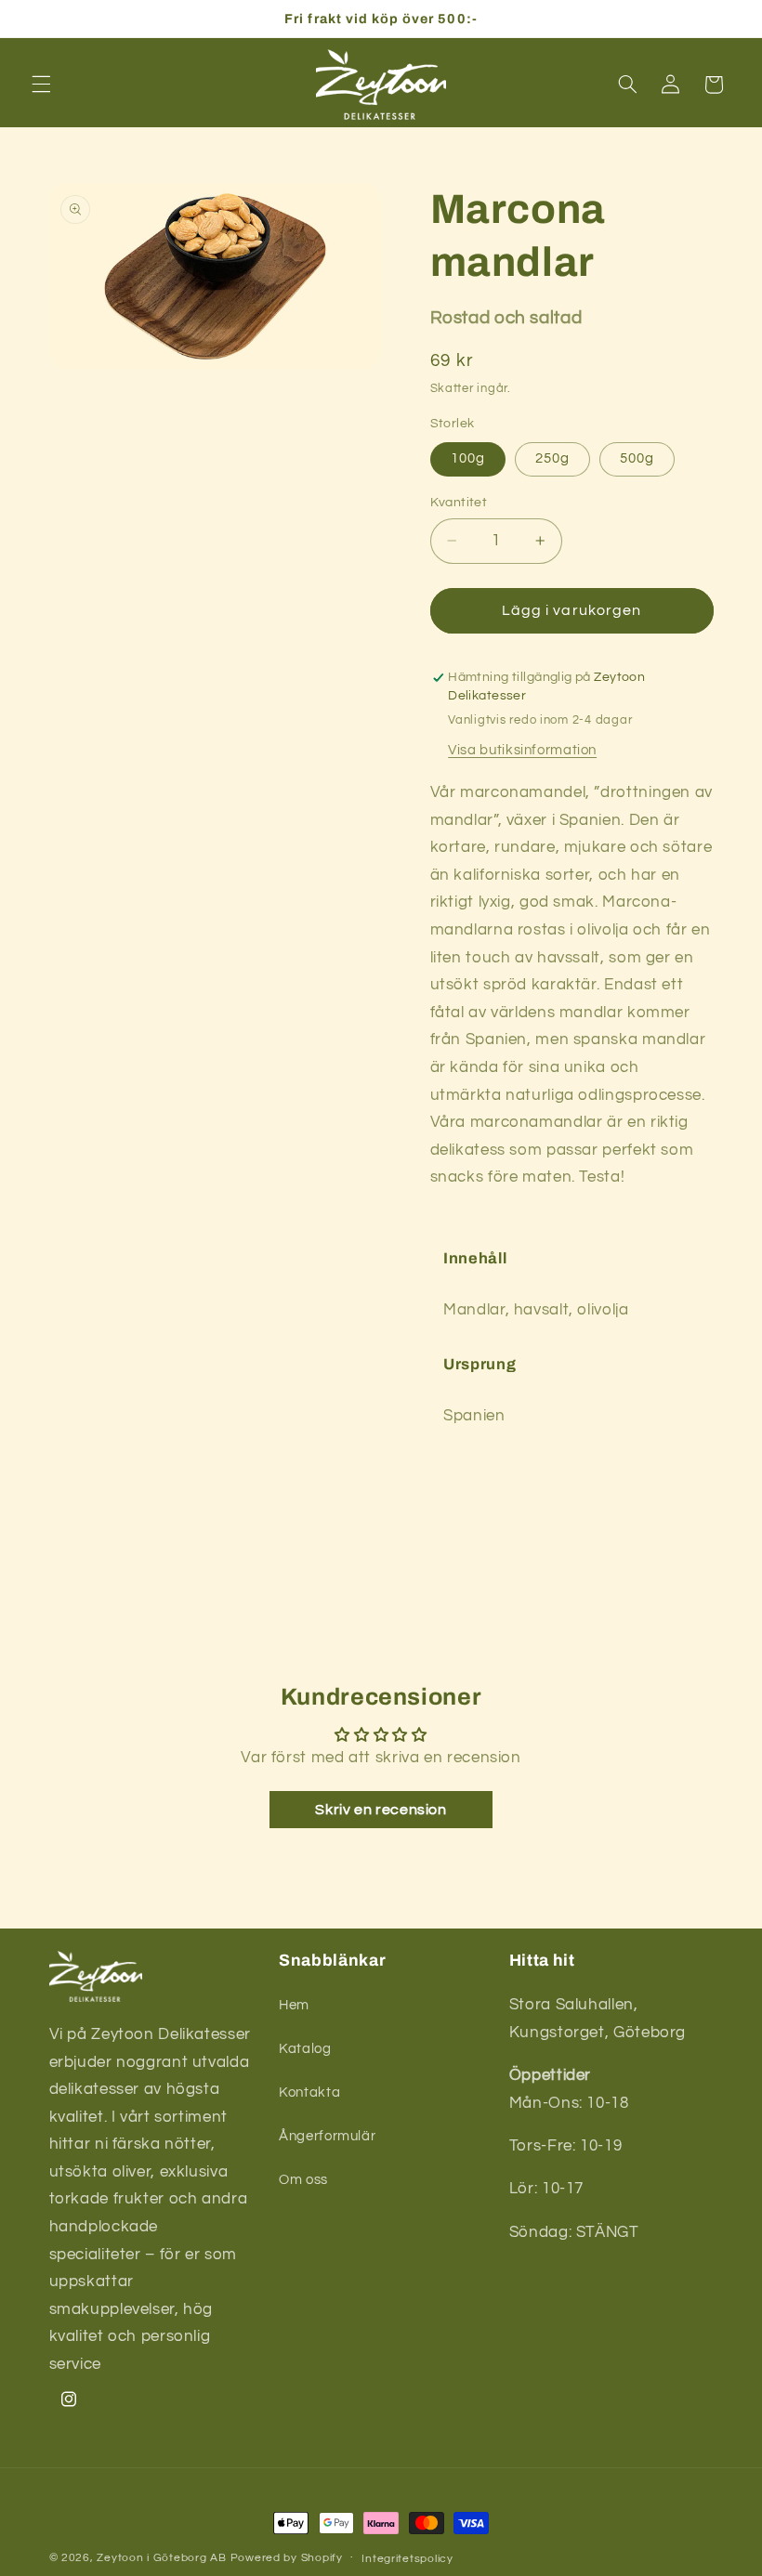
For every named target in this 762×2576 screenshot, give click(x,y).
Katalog (305, 2049)
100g (468, 458)
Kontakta (309, 2092)
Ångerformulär (327, 2136)
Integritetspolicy (407, 2559)
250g (552, 458)
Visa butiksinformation (522, 750)
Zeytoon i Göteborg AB (161, 2558)
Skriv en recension (381, 1810)
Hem (294, 2005)
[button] (41, 85)
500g (637, 458)
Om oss (303, 2180)
